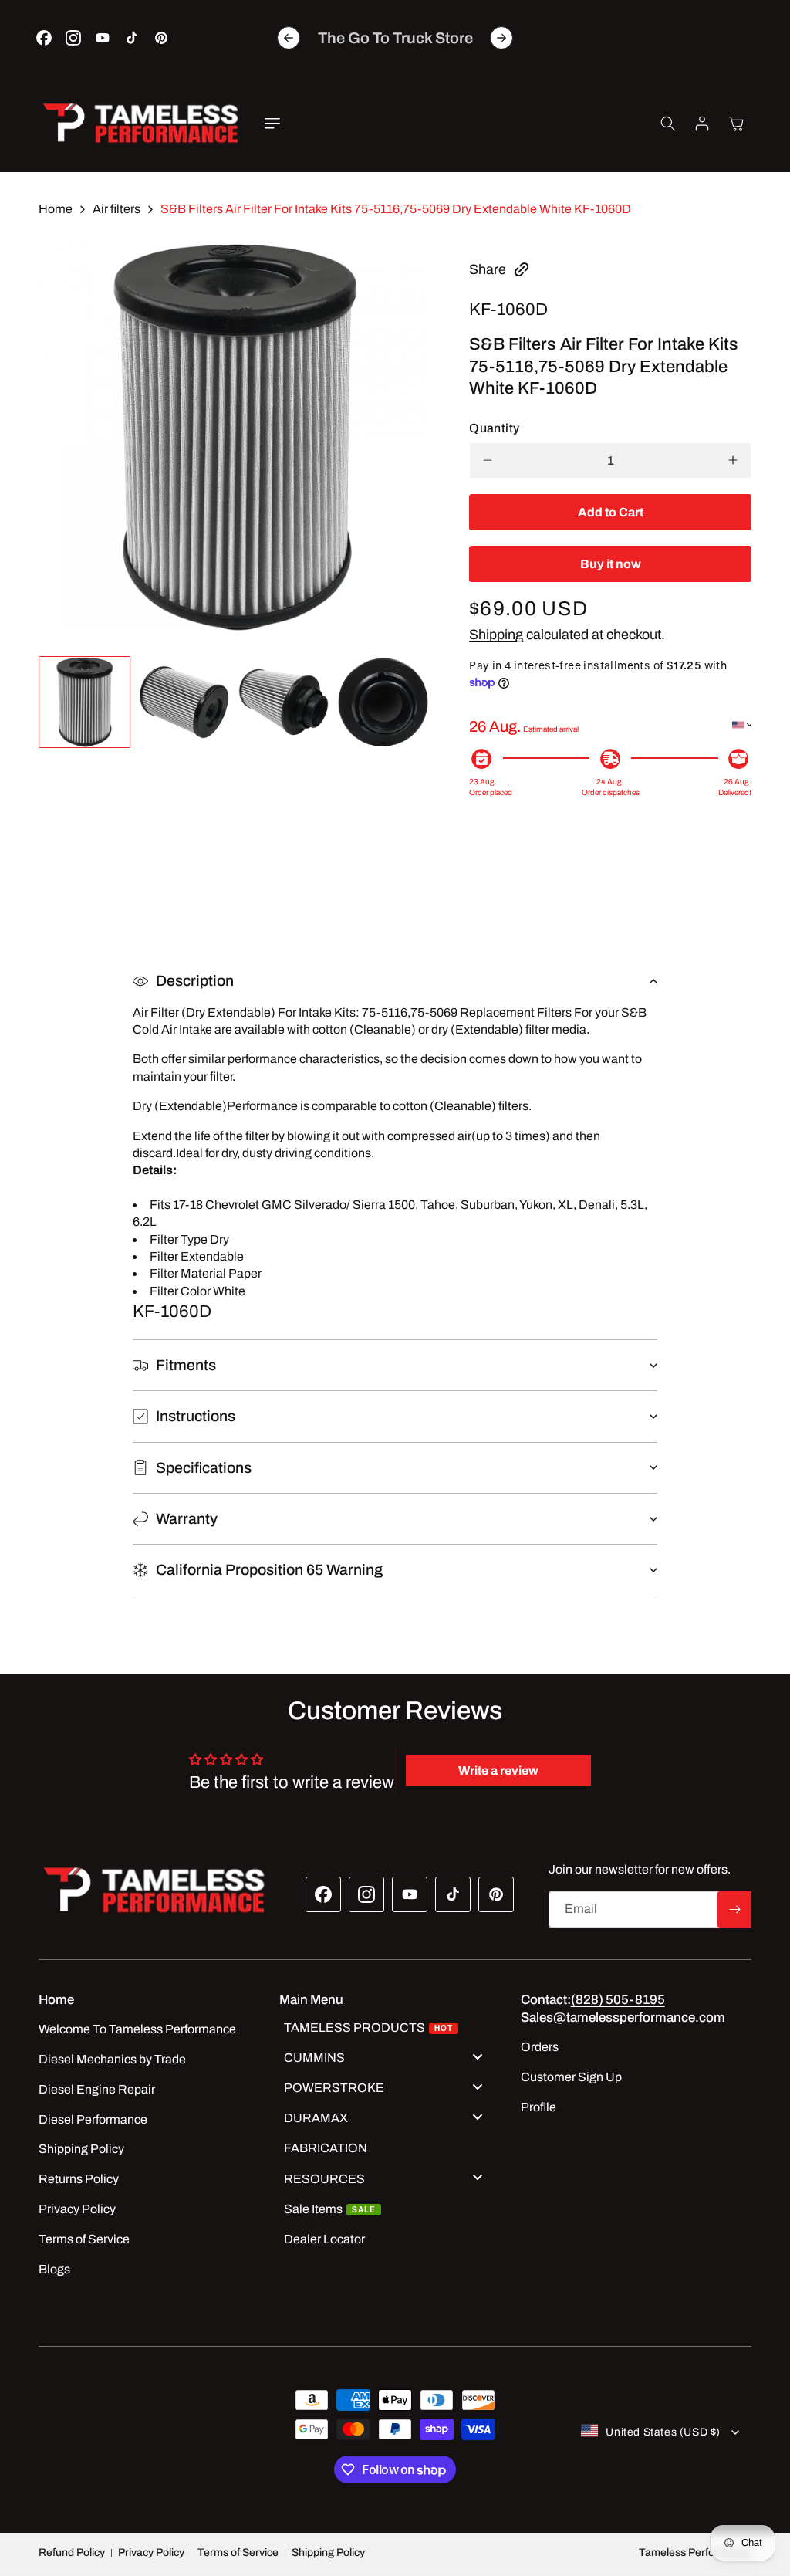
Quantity (494, 428)
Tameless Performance (695, 2552)
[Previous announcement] (289, 38)
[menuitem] (389, 2029)
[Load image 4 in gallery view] (383, 702)
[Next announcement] (501, 38)
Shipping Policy (328, 2552)
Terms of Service (238, 2552)
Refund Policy (72, 2552)
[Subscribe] (734, 1909)
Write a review (498, 1770)
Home (56, 209)
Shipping (496, 635)
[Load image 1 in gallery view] (84, 702)
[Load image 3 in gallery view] (284, 702)
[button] (272, 124)
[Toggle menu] (478, 2056)
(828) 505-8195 (618, 2000)
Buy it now (611, 564)
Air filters (116, 209)
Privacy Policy (151, 2552)
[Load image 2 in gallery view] (184, 702)
